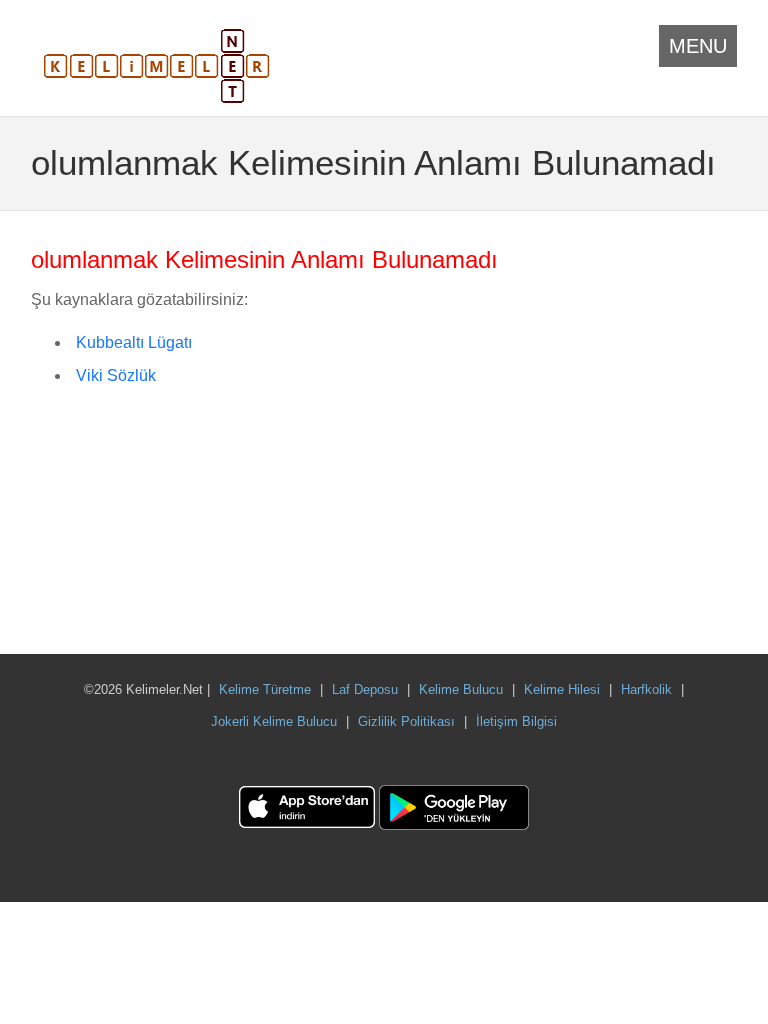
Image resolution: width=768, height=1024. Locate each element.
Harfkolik (646, 689)
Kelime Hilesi (562, 689)
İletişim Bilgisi (516, 721)
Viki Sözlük (116, 375)
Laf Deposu (365, 689)
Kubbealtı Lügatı (134, 342)
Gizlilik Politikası (406, 721)
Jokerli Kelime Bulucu (274, 721)
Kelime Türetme (265, 689)
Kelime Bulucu (461, 689)
